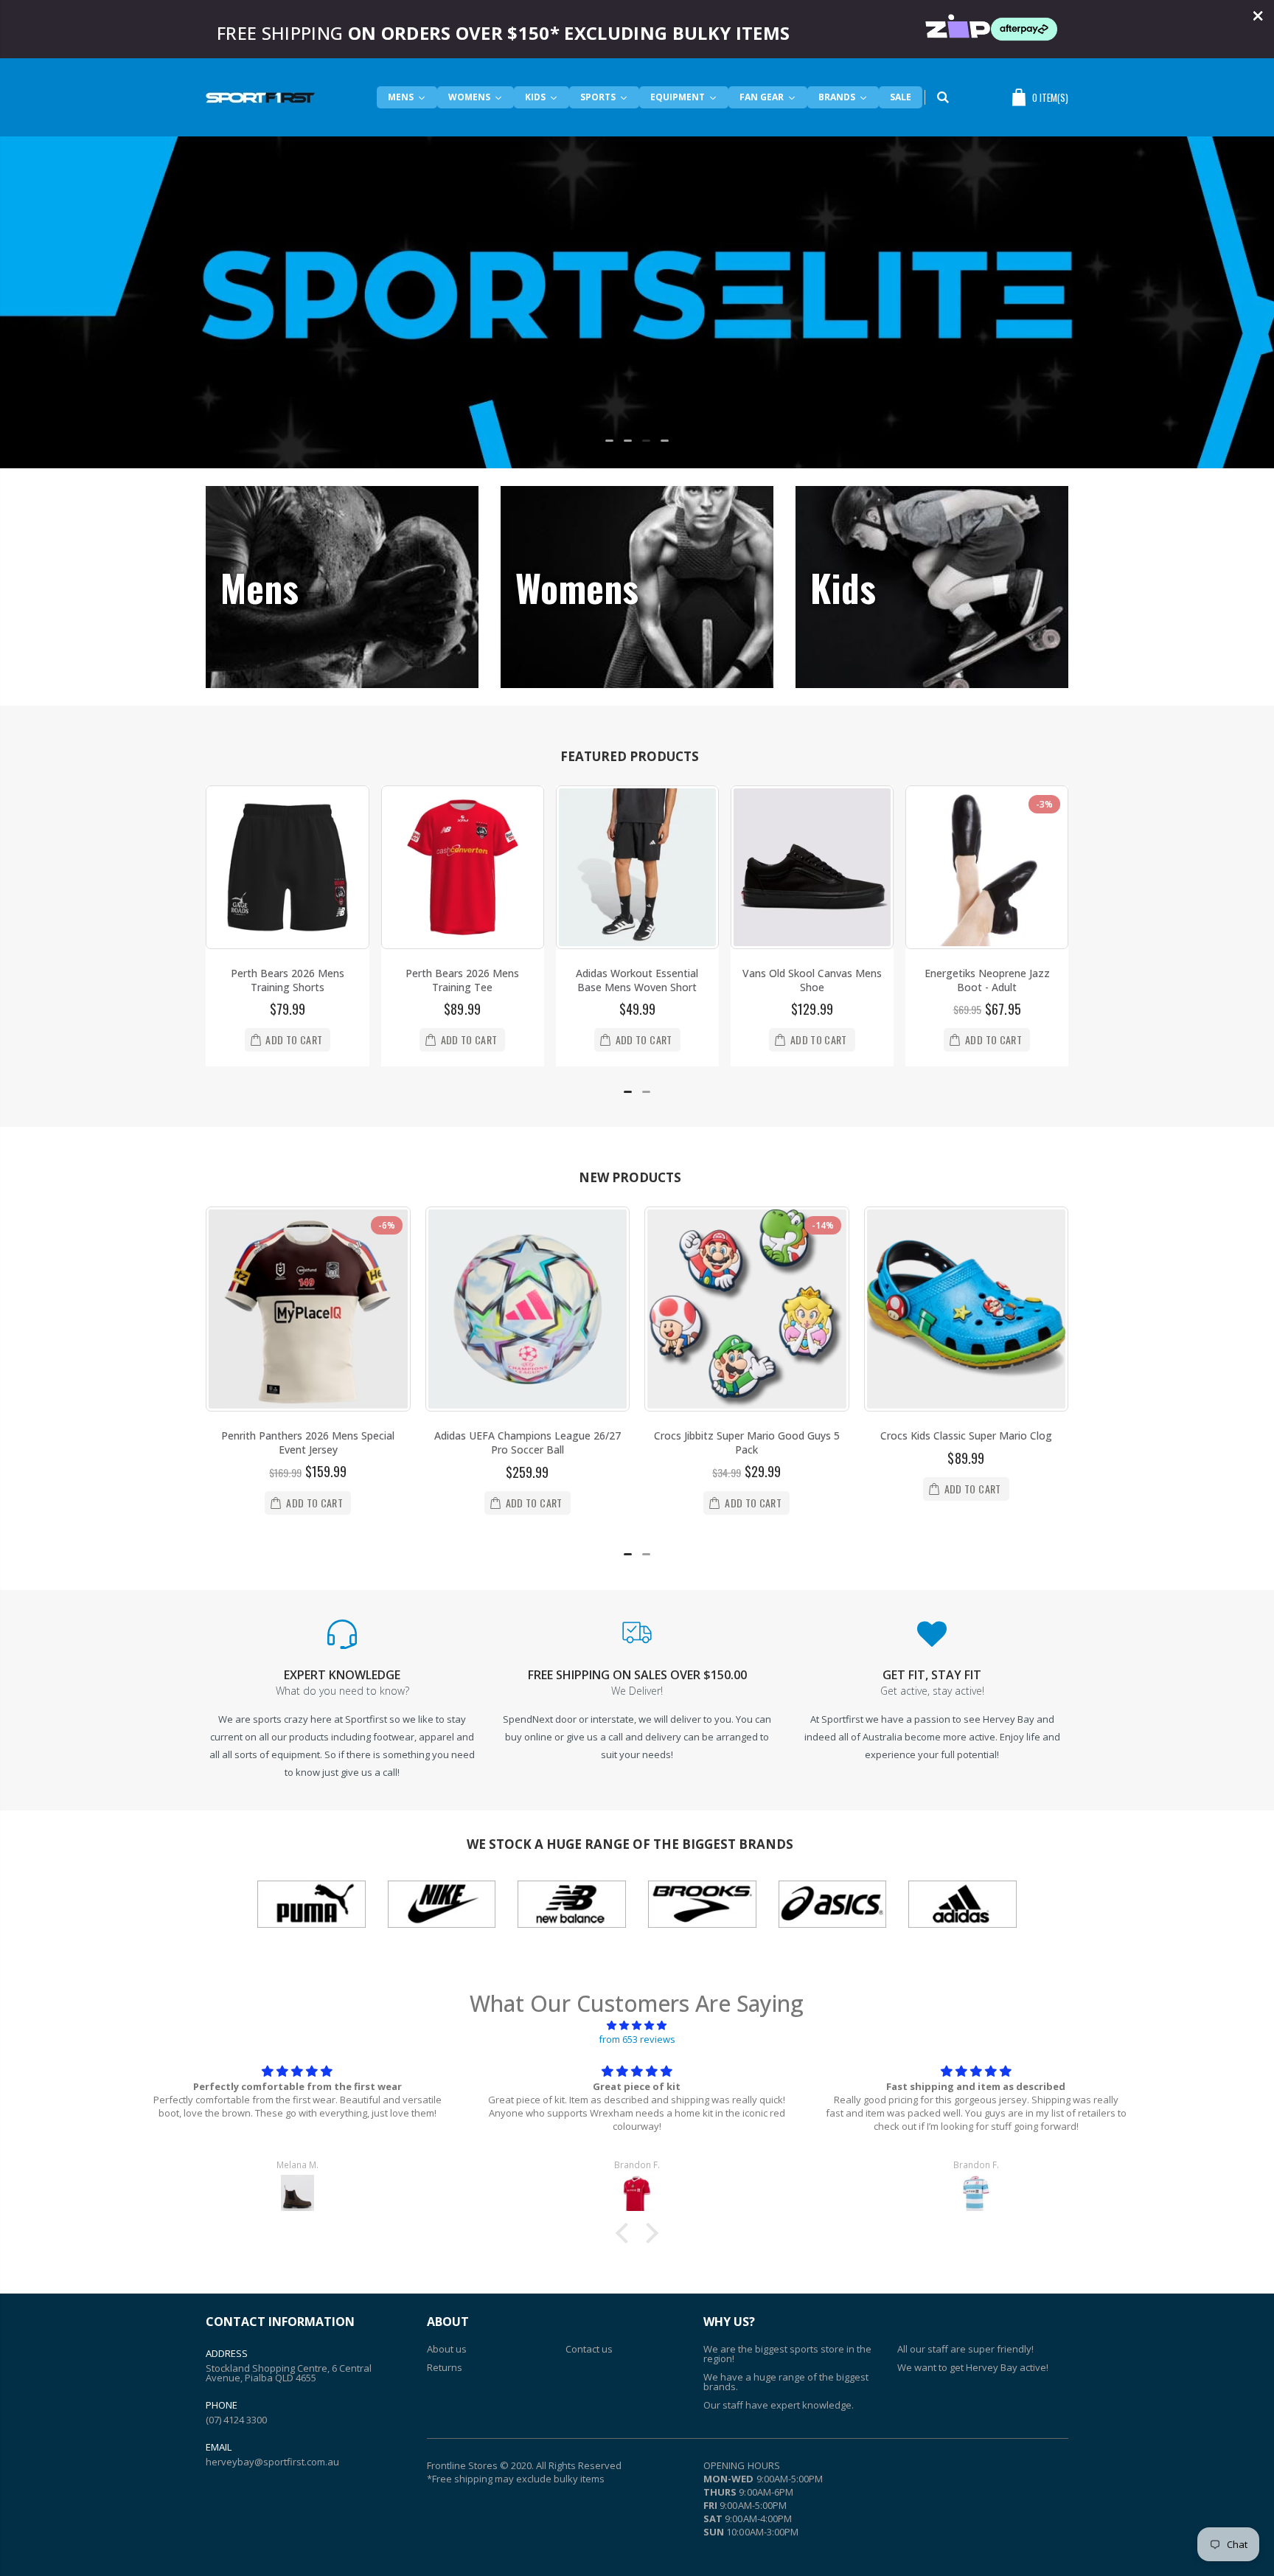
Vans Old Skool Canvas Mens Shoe (812, 980)
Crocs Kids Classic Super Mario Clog (966, 1435)
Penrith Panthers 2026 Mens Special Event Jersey (308, 1443)
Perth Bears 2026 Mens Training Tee (462, 980)
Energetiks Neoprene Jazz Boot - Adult (987, 980)
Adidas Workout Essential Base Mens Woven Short (637, 980)
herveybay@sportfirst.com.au (272, 2462)
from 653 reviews (637, 2039)
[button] (609, 441)
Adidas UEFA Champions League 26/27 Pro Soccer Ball (528, 1443)
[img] (637, 2025)
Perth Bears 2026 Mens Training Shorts (288, 980)
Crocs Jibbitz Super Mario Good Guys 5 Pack (747, 1443)
